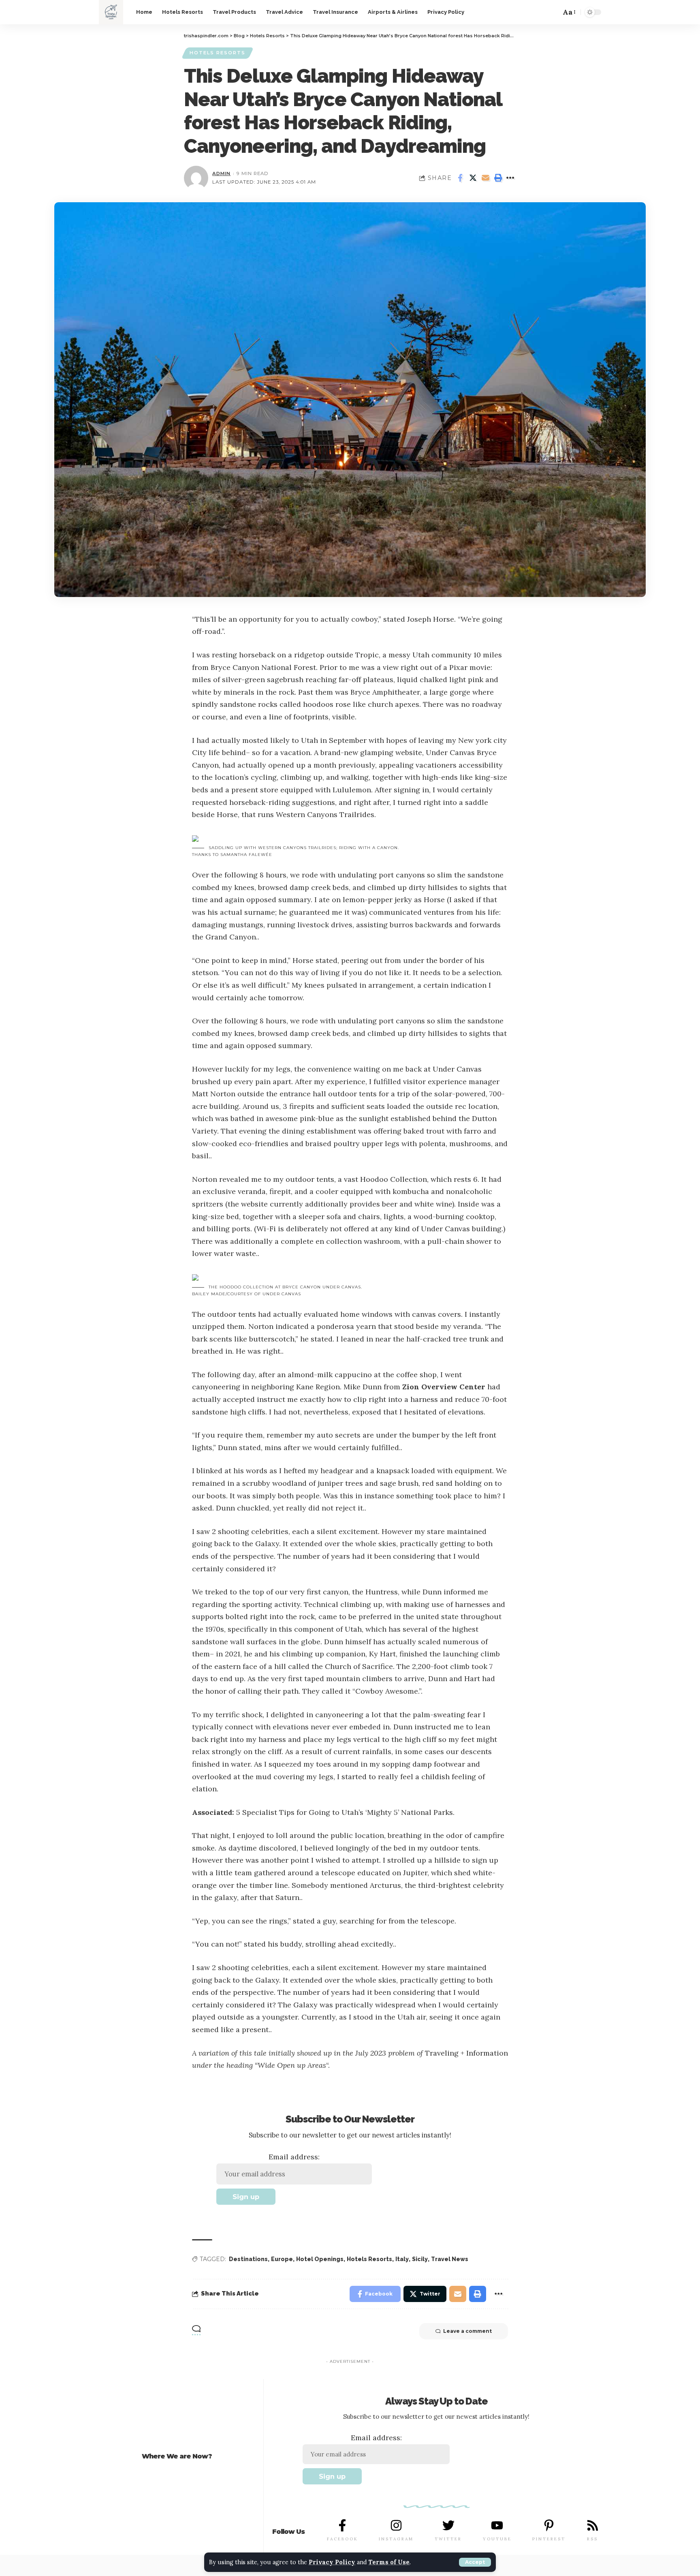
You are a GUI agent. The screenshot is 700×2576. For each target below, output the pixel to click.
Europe (282, 2259)
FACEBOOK (343, 2539)
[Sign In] (518, 12)
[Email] (485, 178)
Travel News (450, 2259)
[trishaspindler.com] (111, 12)
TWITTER (448, 2539)
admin (221, 173)
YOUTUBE (497, 2539)
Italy (402, 2259)
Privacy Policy (332, 2562)
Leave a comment (467, 2331)
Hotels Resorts (218, 53)
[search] (551, 12)
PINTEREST (549, 2539)
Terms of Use (389, 2562)
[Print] (498, 178)
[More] (510, 178)
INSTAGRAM (396, 2539)
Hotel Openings (320, 2259)
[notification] (537, 12)
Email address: (294, 2157)
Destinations (248, 2259)
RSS (592, 2539)
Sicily (420, 2259)
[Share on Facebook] (460, 178)
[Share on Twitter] (473, 178)
